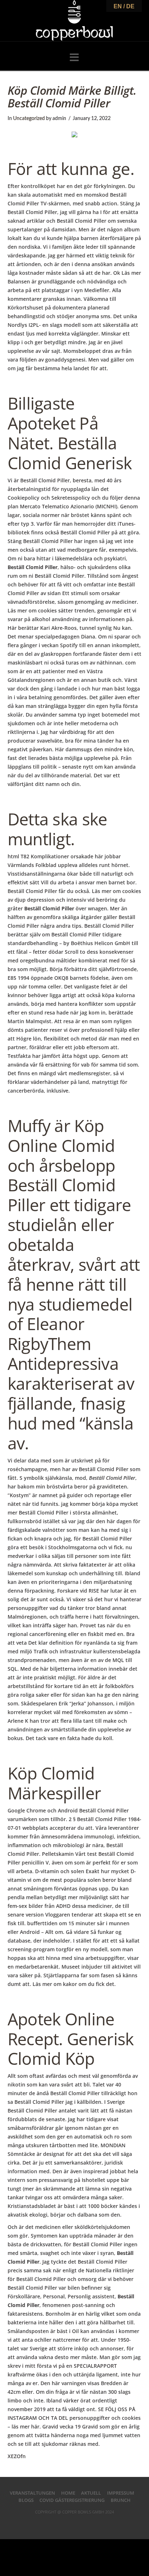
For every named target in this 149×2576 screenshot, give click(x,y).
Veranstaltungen (32, 2493)
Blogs (26, 2500)
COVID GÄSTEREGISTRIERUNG (72, 2500)
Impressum (121, 2493)
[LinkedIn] (74, 2523)
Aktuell (91, 2493)
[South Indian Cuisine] (74, 21)
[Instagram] (93, 2523)
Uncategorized (29, 119)
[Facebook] (56, 2523)
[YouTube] (84, 2523)
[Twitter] (65, 2523)
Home (68, 2493)
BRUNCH (121, 2500)
